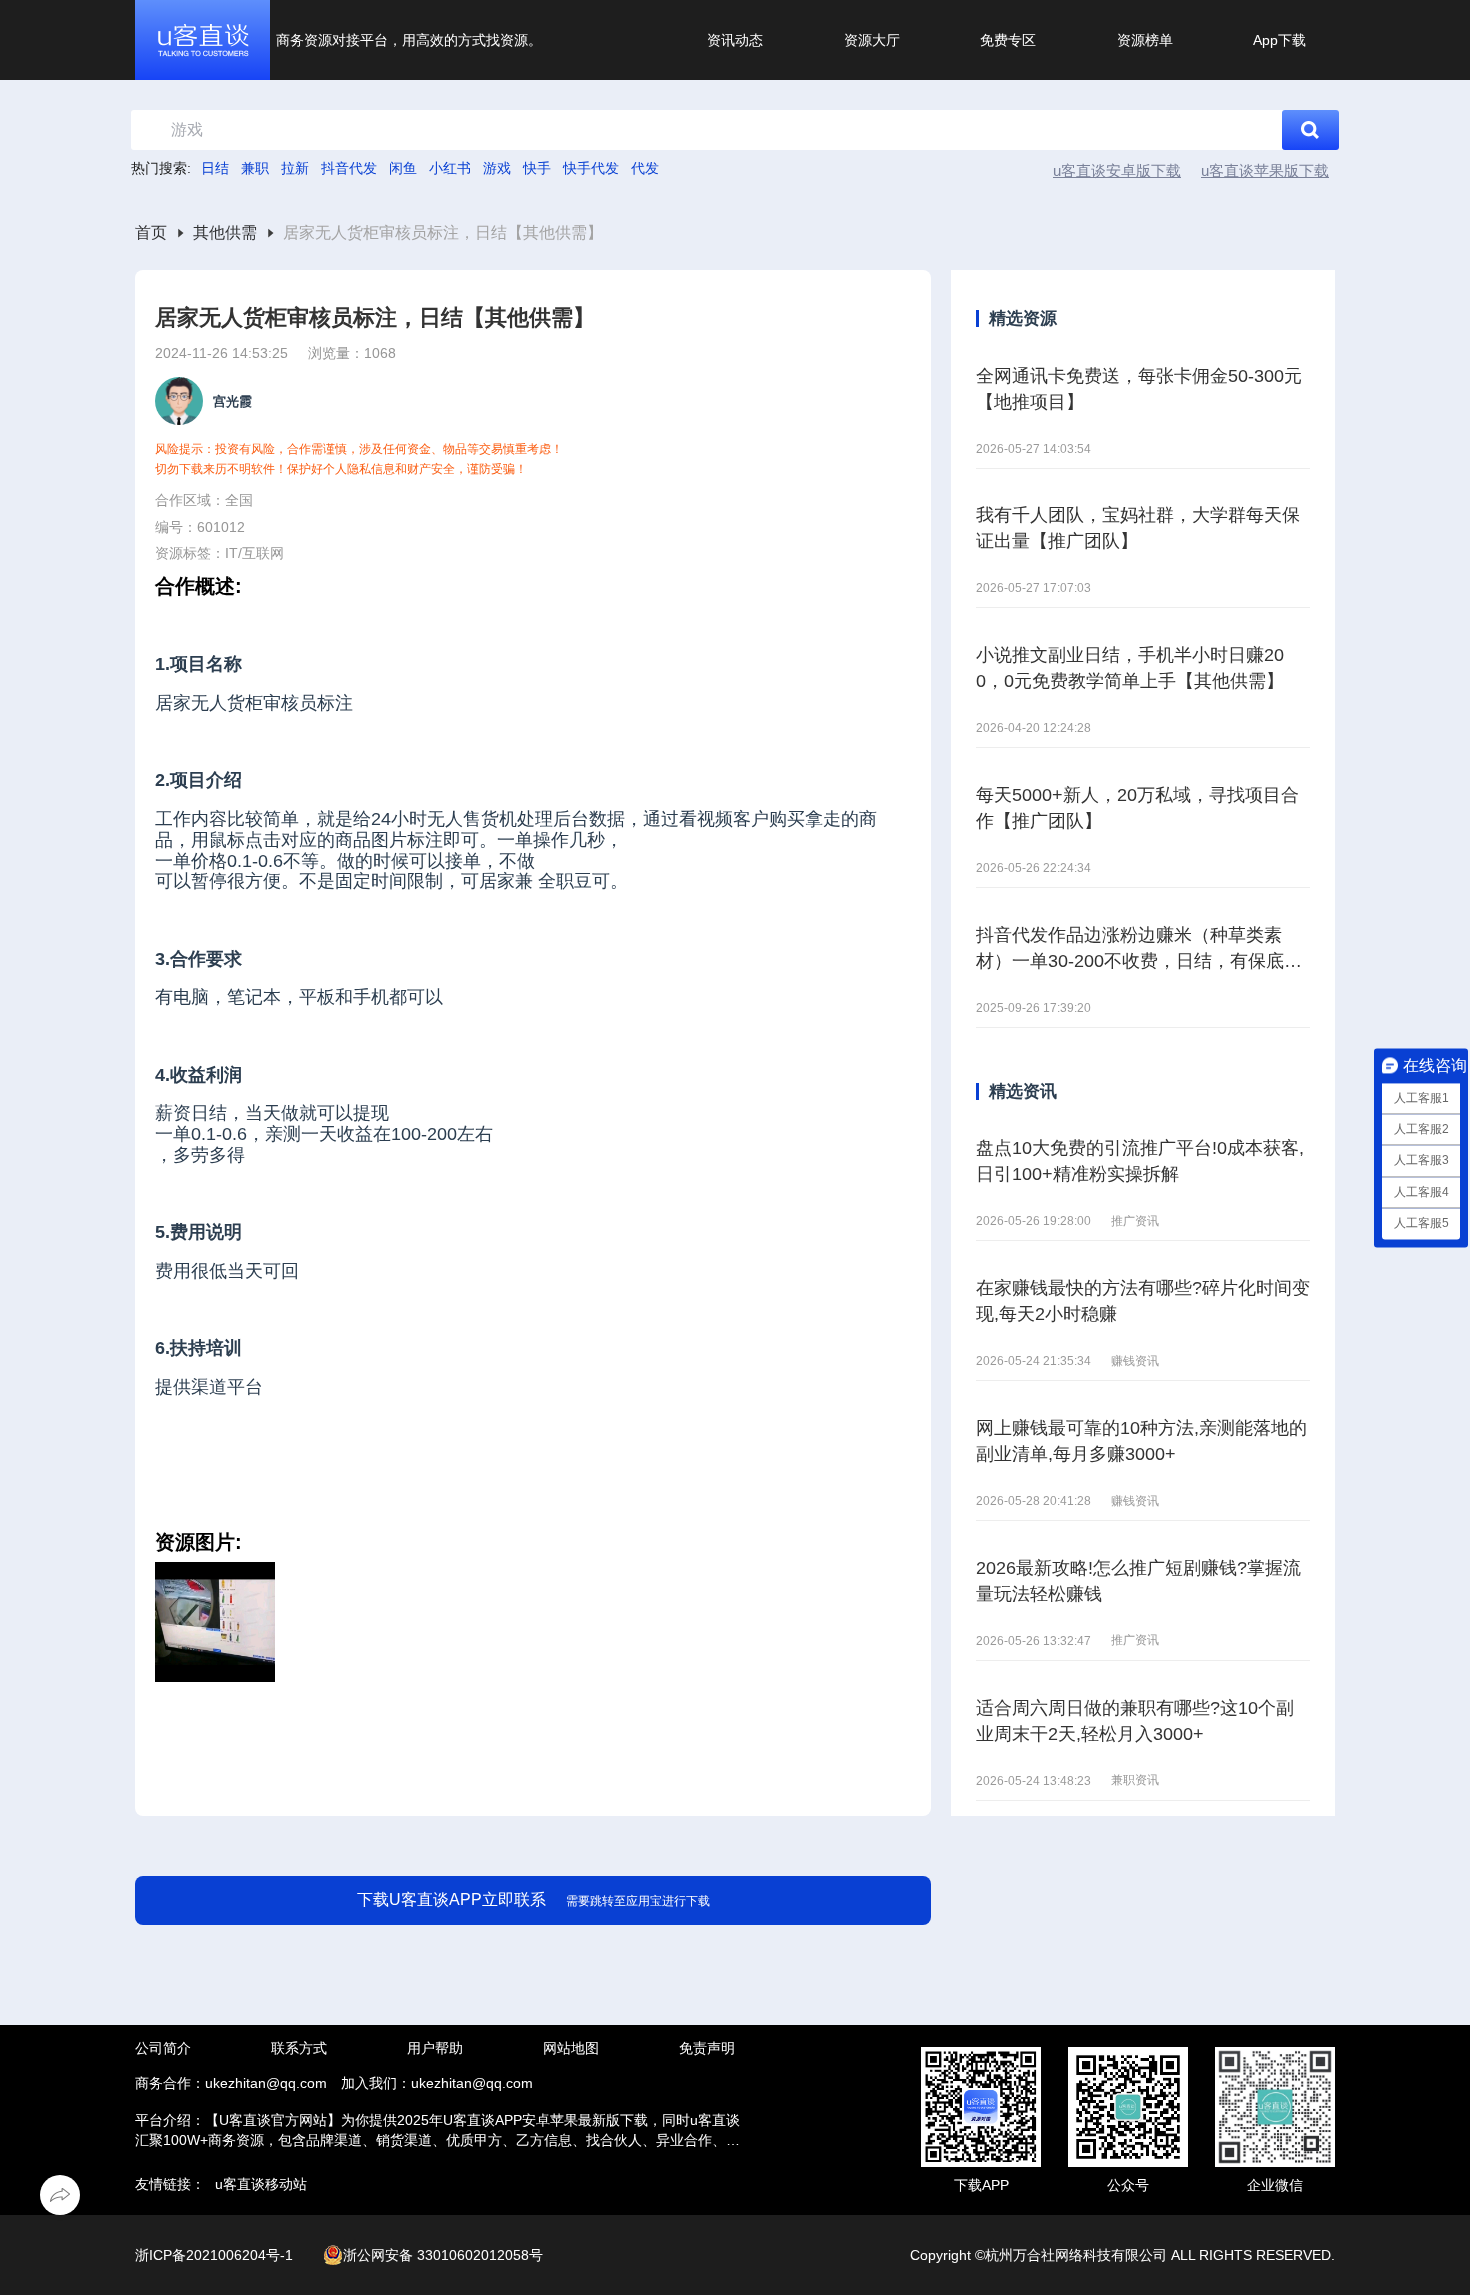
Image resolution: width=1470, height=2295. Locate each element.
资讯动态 (735, 40)
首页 (151, 233)
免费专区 (1008, 40)
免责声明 (707, 2048)
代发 (645, 168)
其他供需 (225, 233)
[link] (151, 233)
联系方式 (299, 2048)
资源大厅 (872, 40)
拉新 (295, 168)
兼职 (255, 168)
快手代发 (591, 168)
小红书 (450, 168)
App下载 (1279, 40)
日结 (215, 168)
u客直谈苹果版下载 (1265, 170)
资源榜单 (1145, 40)
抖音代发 (349, 168)
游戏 (497, 168)
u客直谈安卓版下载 (1117, 170)
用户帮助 (435, 2048)
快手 (537, 168)
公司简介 (163, 2048)
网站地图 (571, 2048)
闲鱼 (403, 168)
